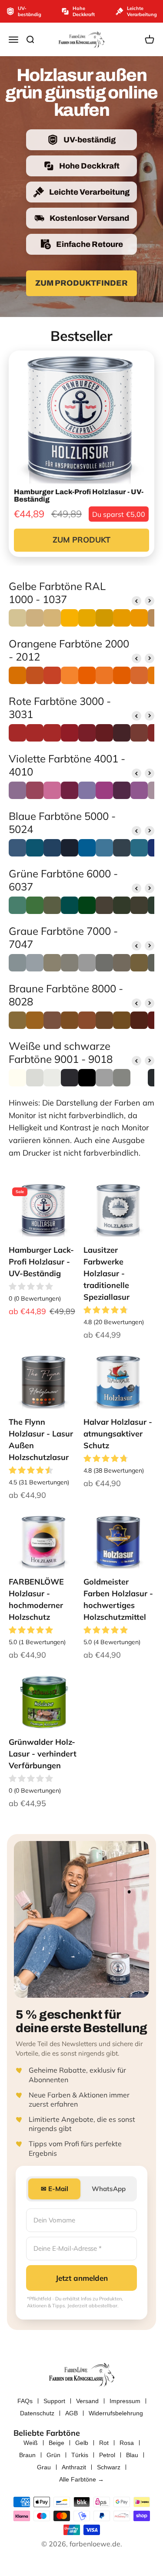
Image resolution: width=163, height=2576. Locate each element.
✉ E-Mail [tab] (55, 2189)
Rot (104, 2443)
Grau (44, 2467)
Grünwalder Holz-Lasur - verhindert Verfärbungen (43, 1754)
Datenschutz (37, 2413)
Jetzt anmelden (82, 2278)
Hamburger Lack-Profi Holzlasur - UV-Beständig (41, 1262)
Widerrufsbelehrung (116, 2413)
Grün (53, 2455)
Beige (57, 2443)
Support (54, 2401)
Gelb (82, 2443)
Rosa (127, 2443)
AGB (72, 2413)
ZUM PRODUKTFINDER (81, 283)
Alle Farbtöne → (81, 2479)
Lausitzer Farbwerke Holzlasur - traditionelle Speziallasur (106, 1273)
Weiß (31, 2443)
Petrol (107, 2455)
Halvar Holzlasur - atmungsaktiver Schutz (118, 1434)
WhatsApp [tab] (109, 2189)
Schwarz (109, 2467)
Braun (27, 2455)
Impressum (125, 2401)
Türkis (80, 2455)
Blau (132, 2455)
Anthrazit (74, 2467)
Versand (87, 2401)
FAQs (25, 2401)
